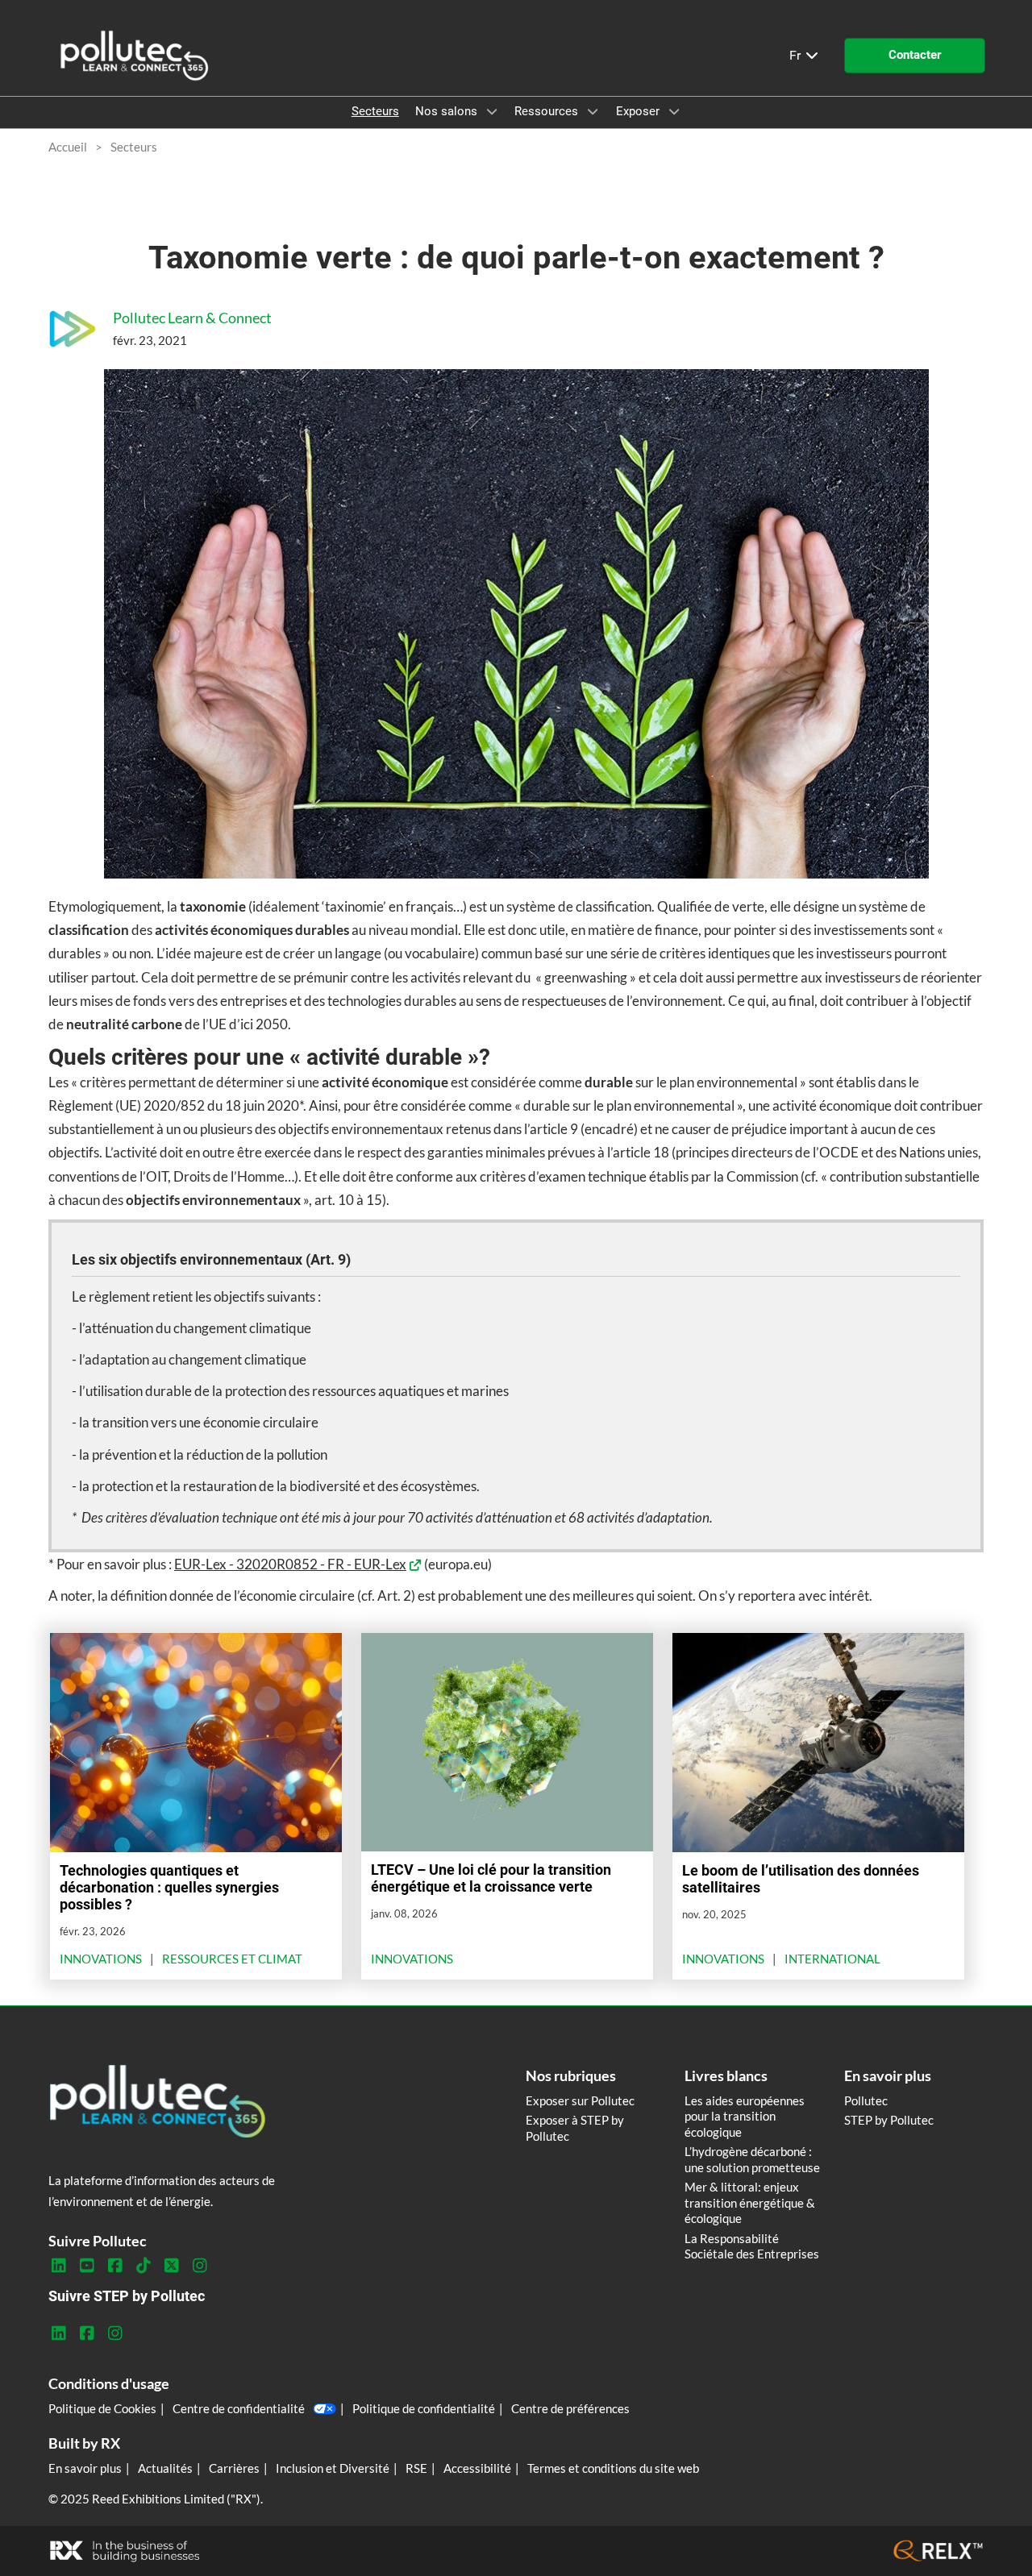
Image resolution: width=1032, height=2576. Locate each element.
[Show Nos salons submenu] (492, 111)
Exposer (639, 111)
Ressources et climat (232, 1959)
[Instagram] (200, 2266)
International (832, 1959)
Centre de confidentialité (239, 2408)
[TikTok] (143, 2266)
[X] (171, 2266)
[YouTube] (87, 2266)
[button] (915, 56)
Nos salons (448, 111)
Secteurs (375, 111)
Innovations (101, 1959)
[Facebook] (115, 2266)
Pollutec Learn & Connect (192, 318)
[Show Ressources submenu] (593, 111)
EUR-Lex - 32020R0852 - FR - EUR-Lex (290, 1564)
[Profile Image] (73, 329)
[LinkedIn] (58, 2266)
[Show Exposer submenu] (674, 111)
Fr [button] (797, 55)
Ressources (548, 111)
